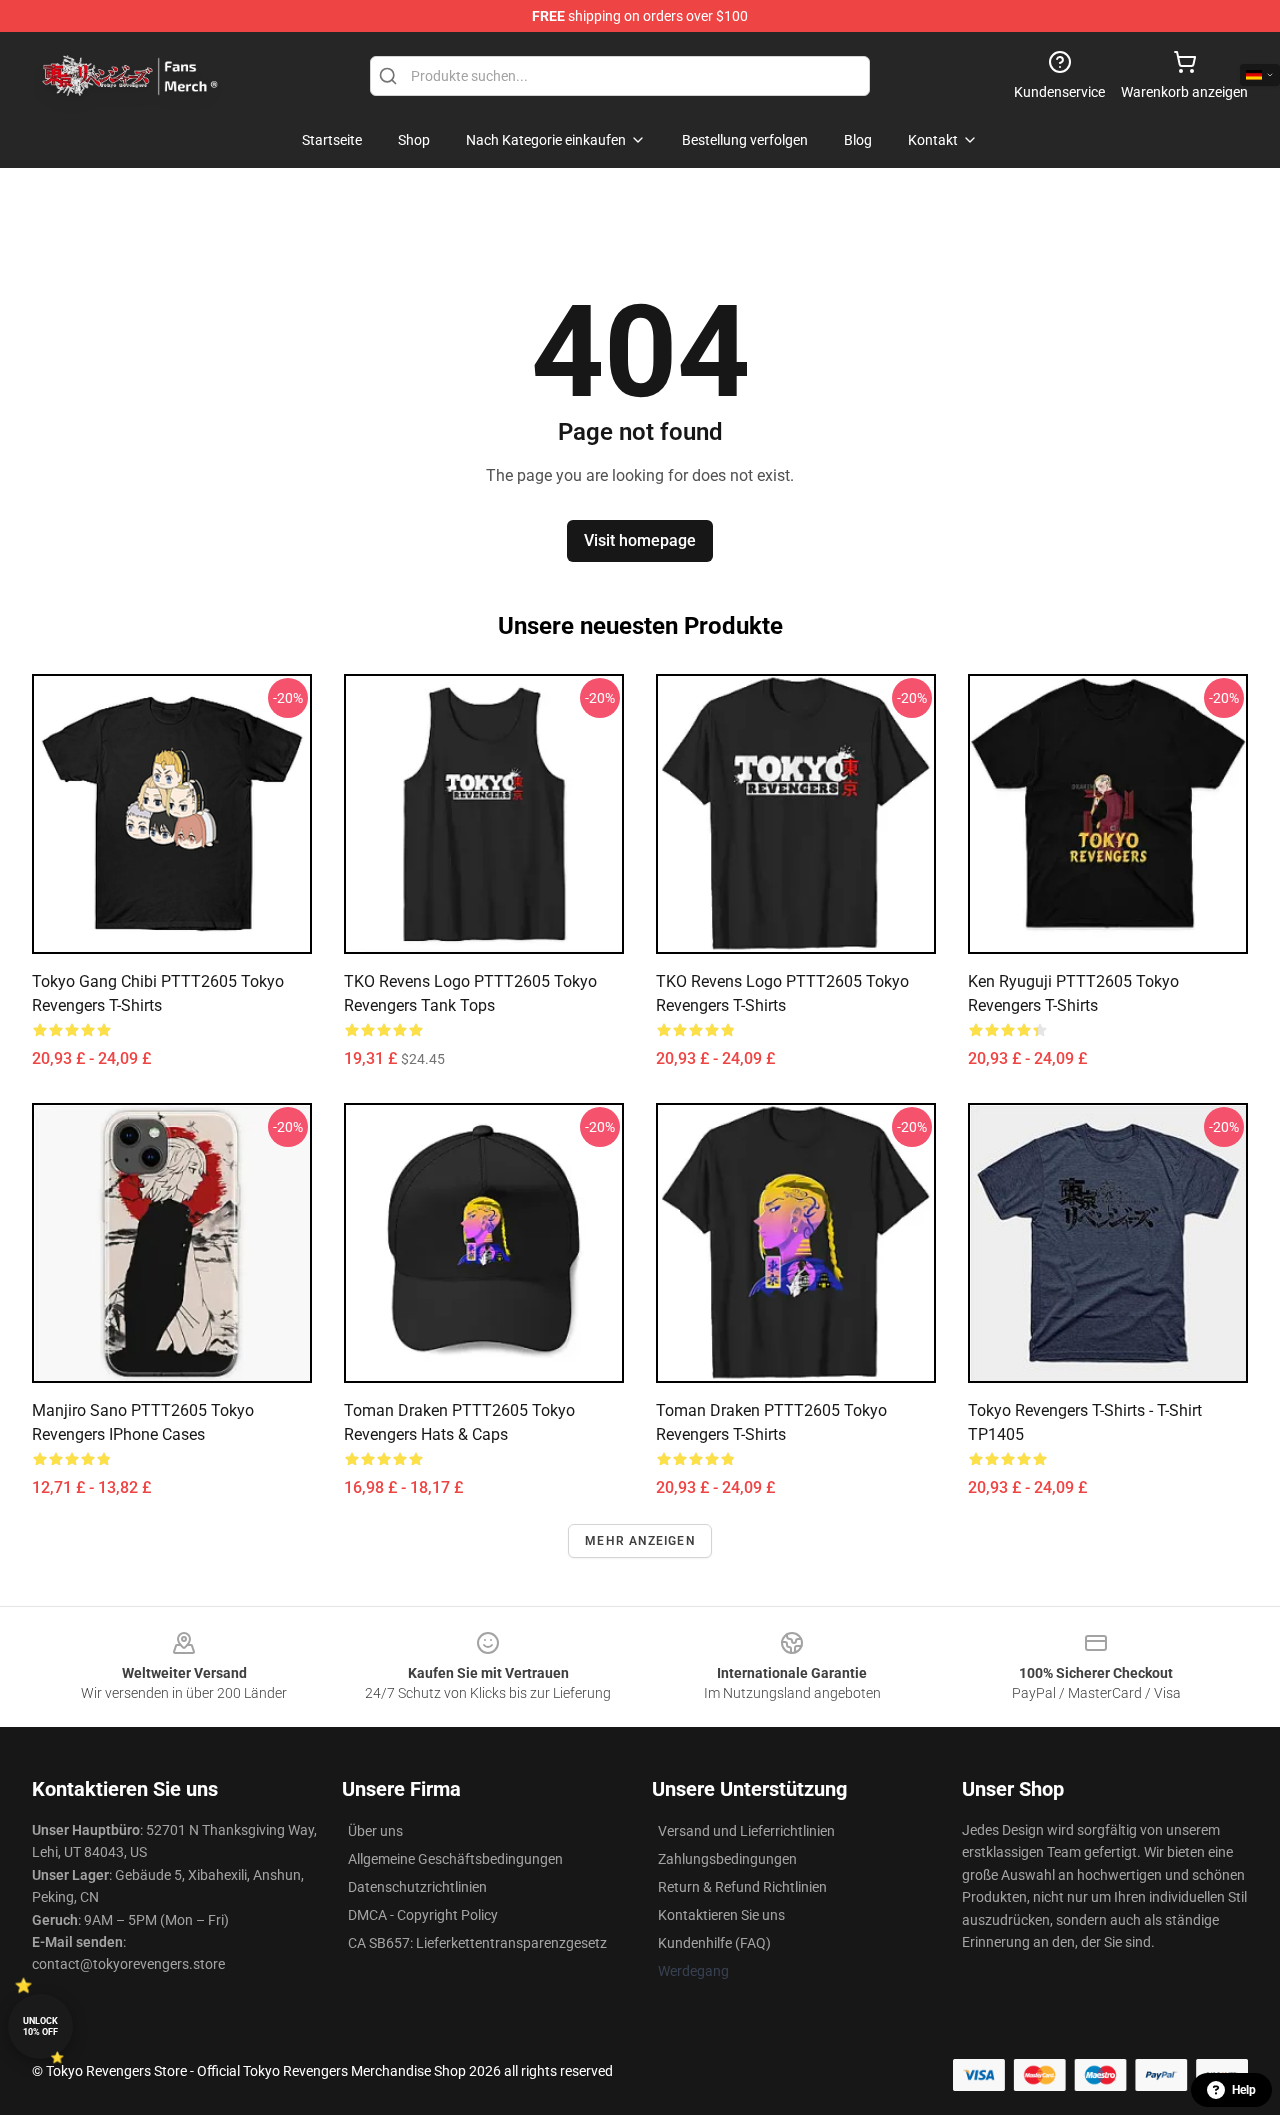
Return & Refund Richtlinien (742, 1887)
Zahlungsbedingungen (727, 1859)
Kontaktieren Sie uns (721, 1915)
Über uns (375, 1831)
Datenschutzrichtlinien (417, 1887)
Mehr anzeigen (640, 1541)
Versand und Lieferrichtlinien (746, 1831)
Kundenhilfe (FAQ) (714, 1943)
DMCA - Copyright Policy (423, 1915)
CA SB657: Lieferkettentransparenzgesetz (477, 1943)
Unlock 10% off (40, 2026)
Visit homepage (640, 540)
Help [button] (1244, 2090)
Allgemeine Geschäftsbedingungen (455, 1859)
